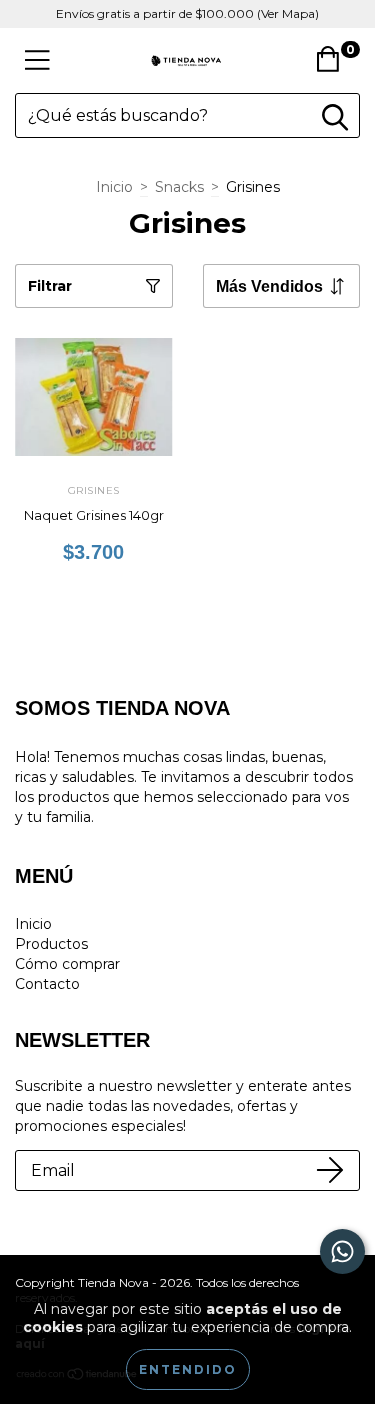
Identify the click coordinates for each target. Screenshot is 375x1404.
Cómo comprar (67, 964)
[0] (333, 66)
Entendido (188, 1369)
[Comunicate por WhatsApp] (342, 1251)
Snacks (179, 187)
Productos (51, 944)
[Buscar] (335, 117)
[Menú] (37, 60)
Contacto (47, 984)
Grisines (94, 490)
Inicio (114, 187)
